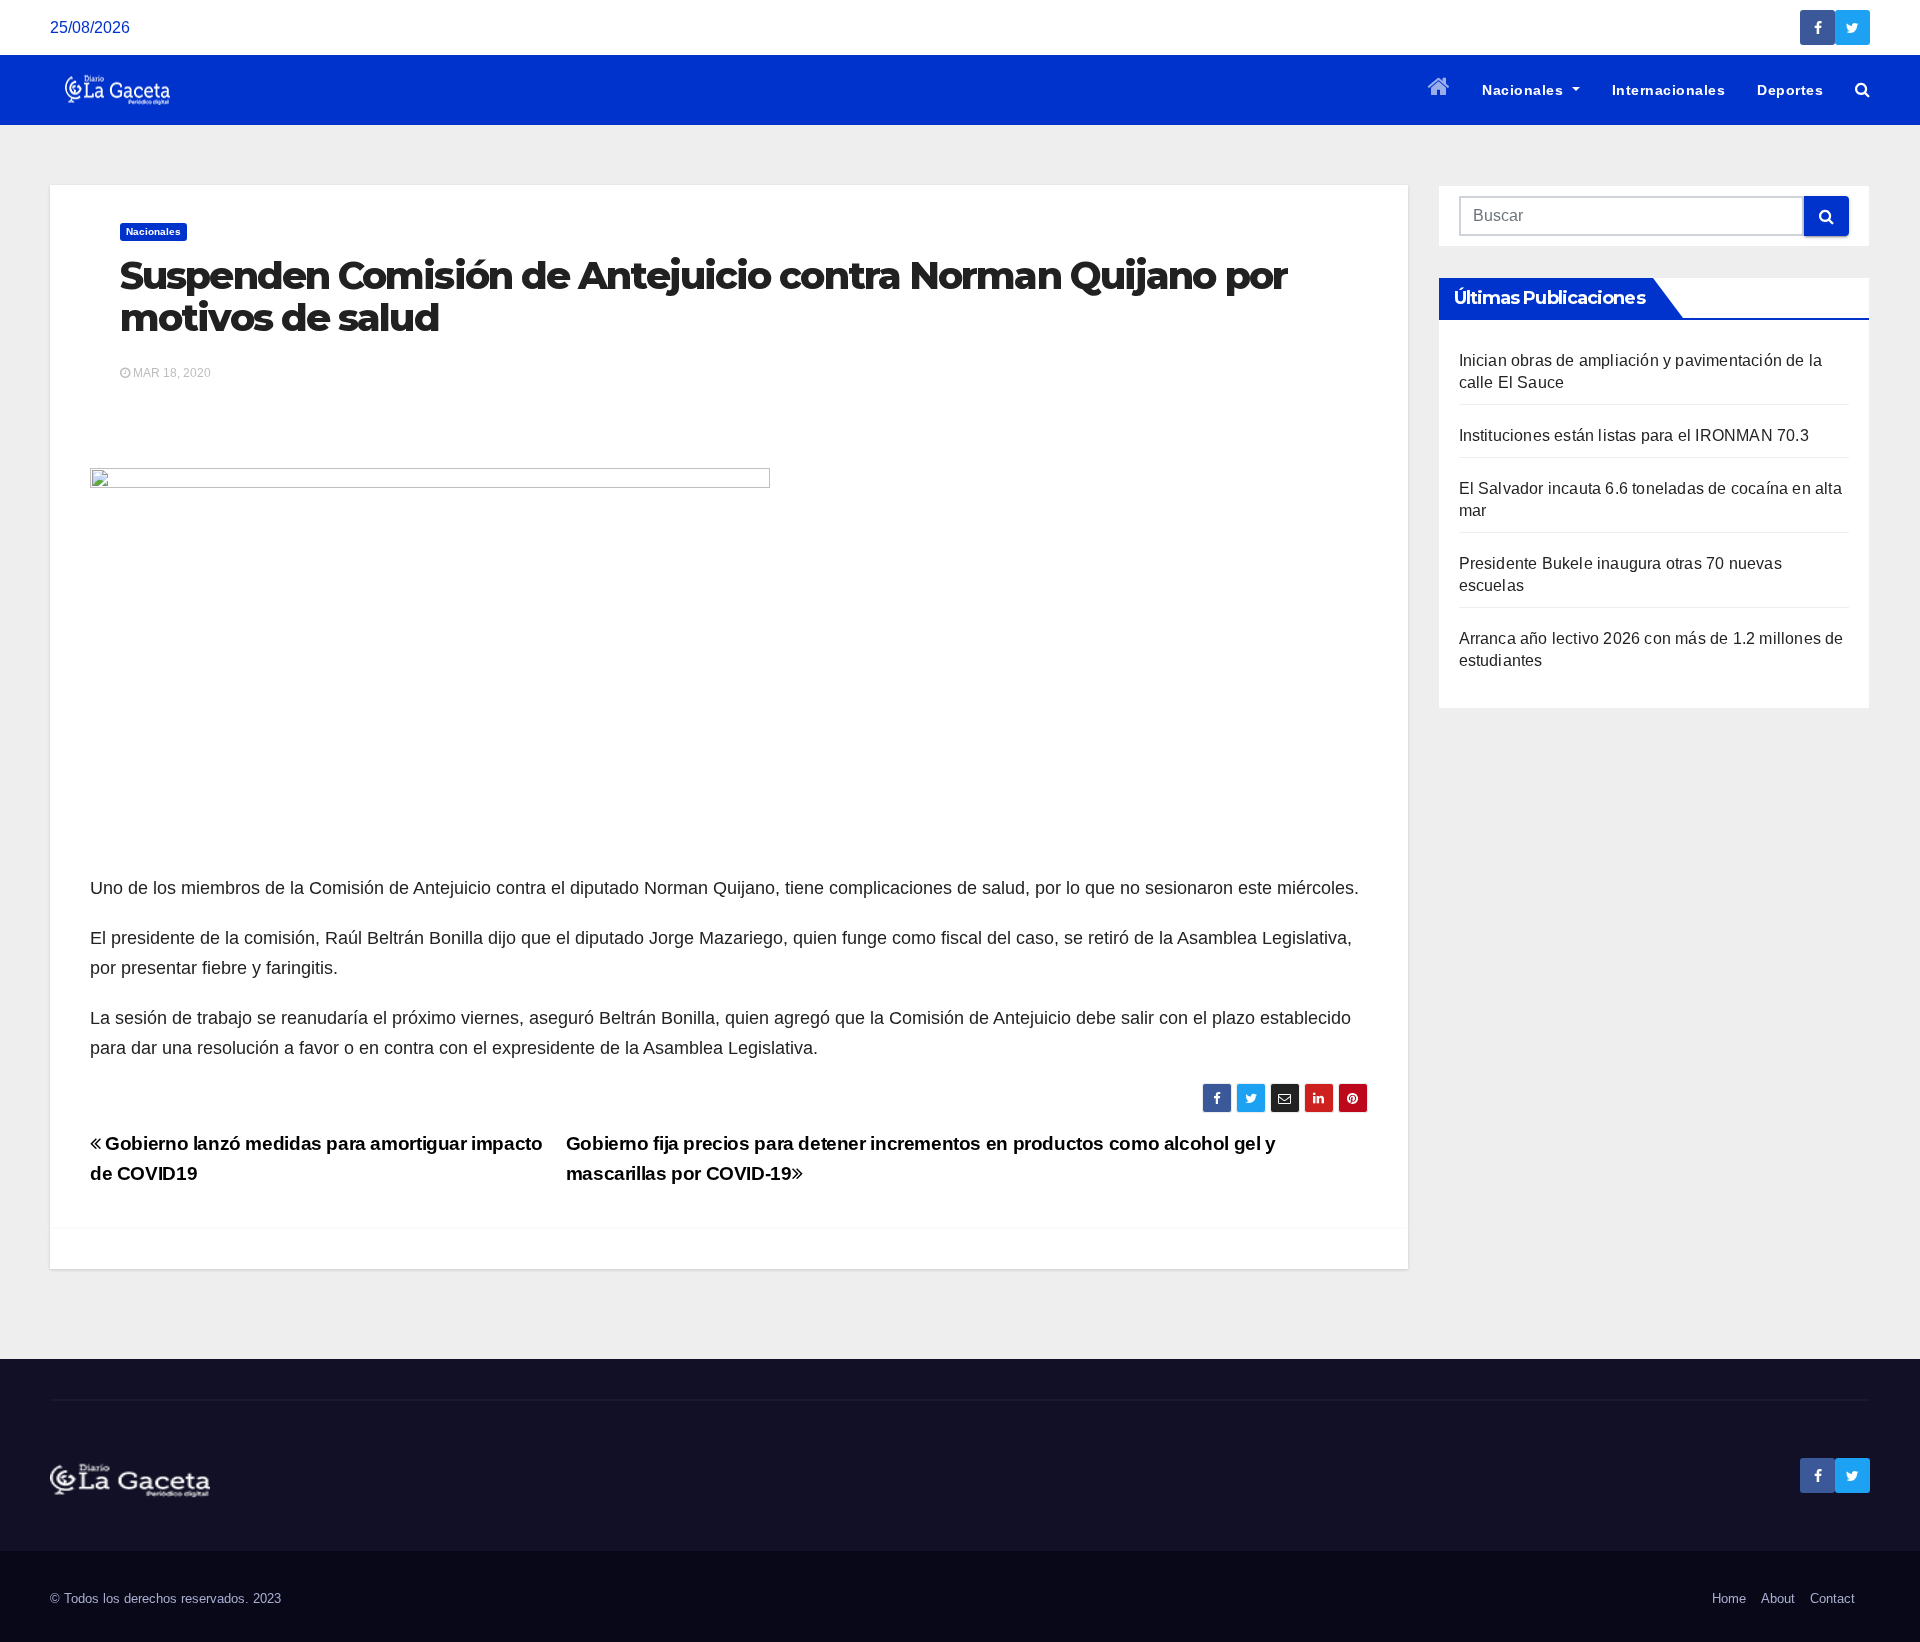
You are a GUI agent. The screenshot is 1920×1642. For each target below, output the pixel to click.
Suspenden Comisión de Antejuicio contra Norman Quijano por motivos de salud (703, 296)
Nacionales (1525, 90)
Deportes (1790, 90)
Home (1729, 1598)
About (1778, 1598)
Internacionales (1669, 90)
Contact (1832, 1598)
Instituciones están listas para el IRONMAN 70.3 (1634, 435)
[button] (1862, 89)
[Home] (1439, 90)
